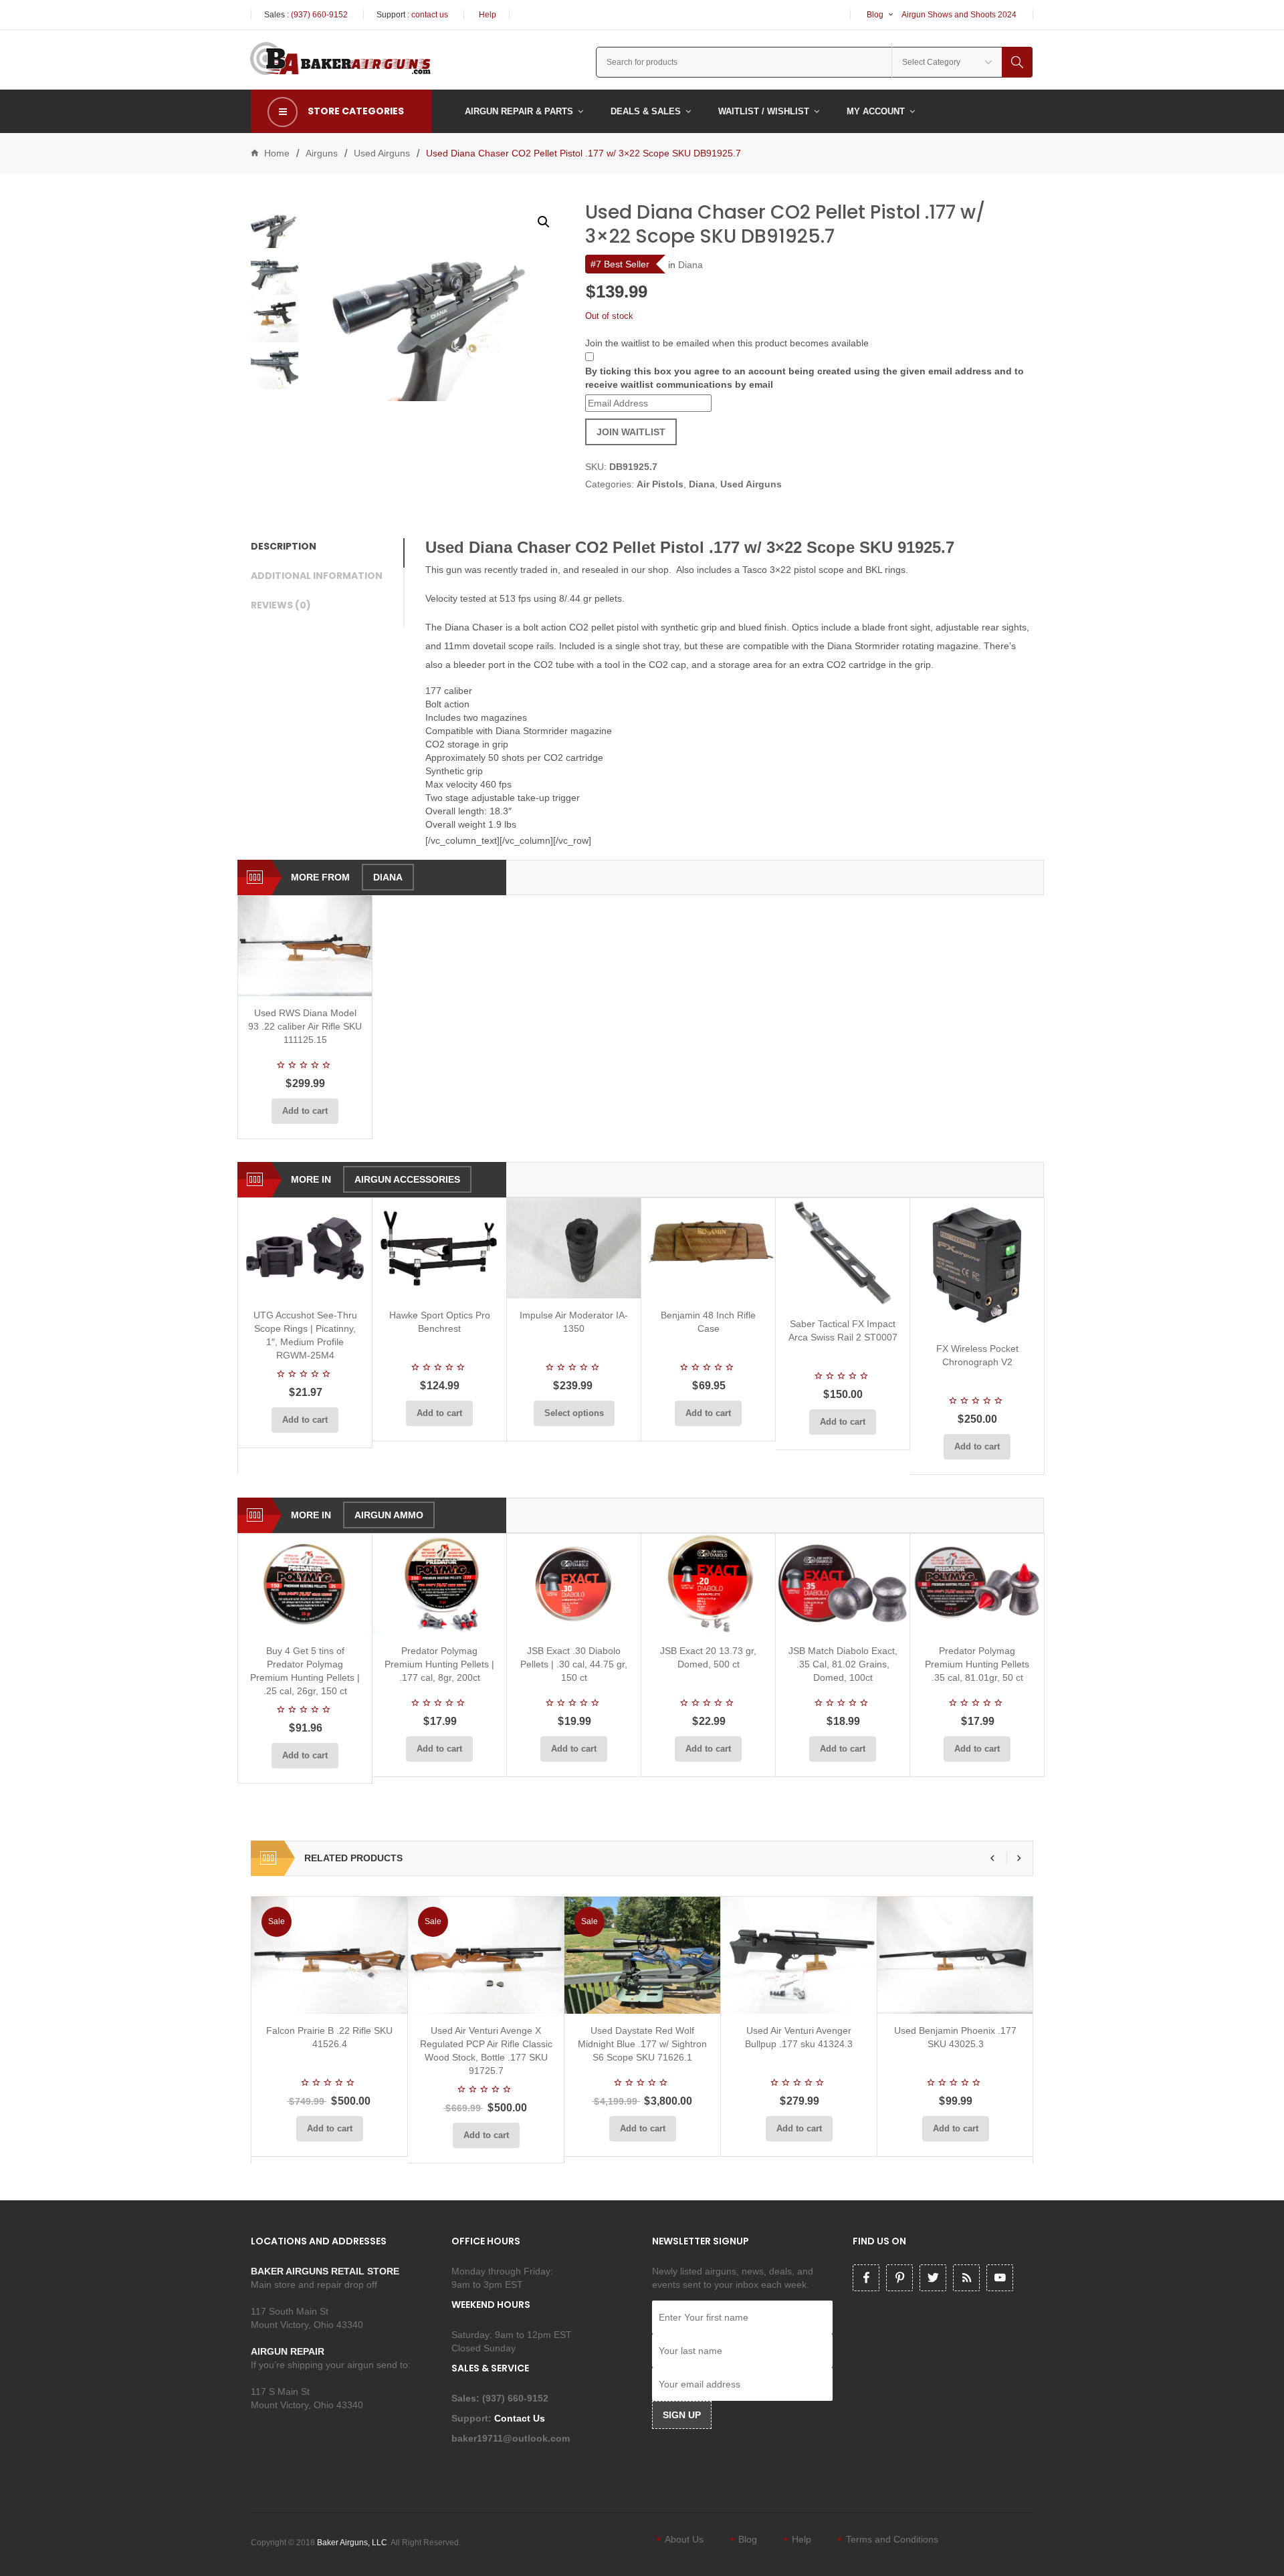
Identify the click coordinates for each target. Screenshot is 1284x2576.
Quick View (340, 980)
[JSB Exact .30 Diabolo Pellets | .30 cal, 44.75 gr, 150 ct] (574, 1584)
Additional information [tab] (317, 576)
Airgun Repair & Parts (519, 111)
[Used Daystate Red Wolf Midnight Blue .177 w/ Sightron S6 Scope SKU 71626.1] (642, 1955)
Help (488, 15)
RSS (966, 2278)
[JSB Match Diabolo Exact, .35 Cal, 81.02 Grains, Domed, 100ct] (843, 1584)
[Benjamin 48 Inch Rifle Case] (708, 1248)
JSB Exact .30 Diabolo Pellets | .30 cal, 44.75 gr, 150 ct (574, 1664)
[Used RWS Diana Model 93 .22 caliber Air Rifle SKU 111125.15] (305, 946)
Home (277, 153)
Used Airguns (382, 153)
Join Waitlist (631, 432)
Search (1017, 62)
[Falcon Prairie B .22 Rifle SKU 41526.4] (329, 1955)
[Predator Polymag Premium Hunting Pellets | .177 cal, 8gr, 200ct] (439, 1584)
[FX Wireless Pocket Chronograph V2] (977, 1265)
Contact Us (521, 2418)
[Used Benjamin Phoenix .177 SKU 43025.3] (955, 1955)
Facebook (866, 2278)
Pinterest (899, 2278)
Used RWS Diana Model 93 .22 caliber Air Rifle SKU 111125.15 (305, 1026)
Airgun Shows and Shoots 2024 (959, 15)
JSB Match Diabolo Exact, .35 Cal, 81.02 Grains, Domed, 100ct (843, 1664)
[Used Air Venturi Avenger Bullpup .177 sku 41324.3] (799, 1955)
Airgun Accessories (407, 1179)
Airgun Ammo (389, 1515)
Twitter (933, 2278)
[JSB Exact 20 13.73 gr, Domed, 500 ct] (708, 1584)
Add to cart (305, 1111)
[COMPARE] (309, 980)
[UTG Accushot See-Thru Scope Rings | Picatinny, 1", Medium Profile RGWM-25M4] (305, 1248)
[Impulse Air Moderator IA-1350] (574, 1248)
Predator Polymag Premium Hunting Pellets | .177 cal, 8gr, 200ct (439, 1664)
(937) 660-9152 (319, 15)
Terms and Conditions (892, 2539)
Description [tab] (284, 546)
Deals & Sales (646, 111)
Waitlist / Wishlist (764, 111)
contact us (430, 15)
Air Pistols (660, 484)
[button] (544, 222)
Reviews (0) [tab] (281, 605)
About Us (684, 2539)
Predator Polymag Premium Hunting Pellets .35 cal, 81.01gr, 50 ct (977, 1664)
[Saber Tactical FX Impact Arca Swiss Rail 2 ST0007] (843, 1253)
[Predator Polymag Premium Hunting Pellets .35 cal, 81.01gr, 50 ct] (977, 1584)
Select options (574, 1413)
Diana (690, 265)
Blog (875, 15)
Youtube (1000, 2278)
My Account (876, 111)
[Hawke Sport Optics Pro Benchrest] (439, 1248)
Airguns (322, 153)
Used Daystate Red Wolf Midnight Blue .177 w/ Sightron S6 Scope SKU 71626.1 (642, 2044)
